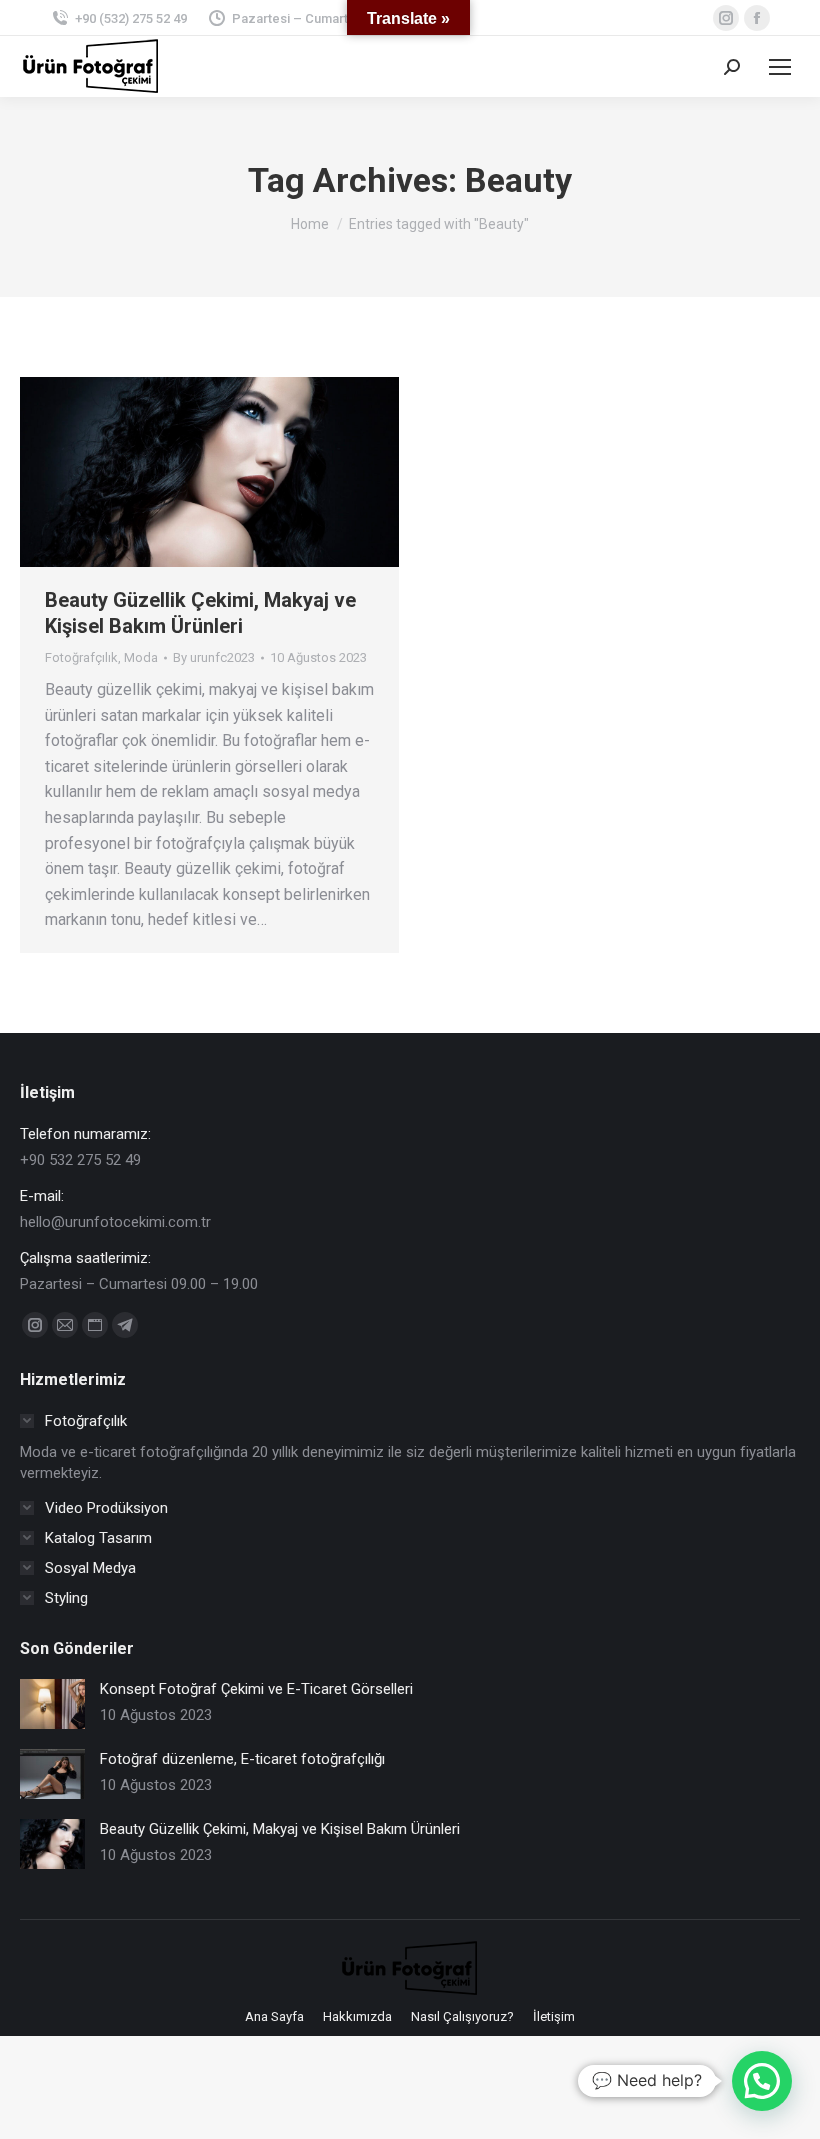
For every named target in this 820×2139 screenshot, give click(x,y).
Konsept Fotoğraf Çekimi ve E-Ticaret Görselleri (256, 1689)
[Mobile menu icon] (780, 67)
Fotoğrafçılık (81, 657)
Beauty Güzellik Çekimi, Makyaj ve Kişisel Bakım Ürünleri (280, 1829)
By (214, 657)
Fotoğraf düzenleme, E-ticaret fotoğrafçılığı (242, 1759)
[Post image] (52, 1704)
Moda (141, 657)
